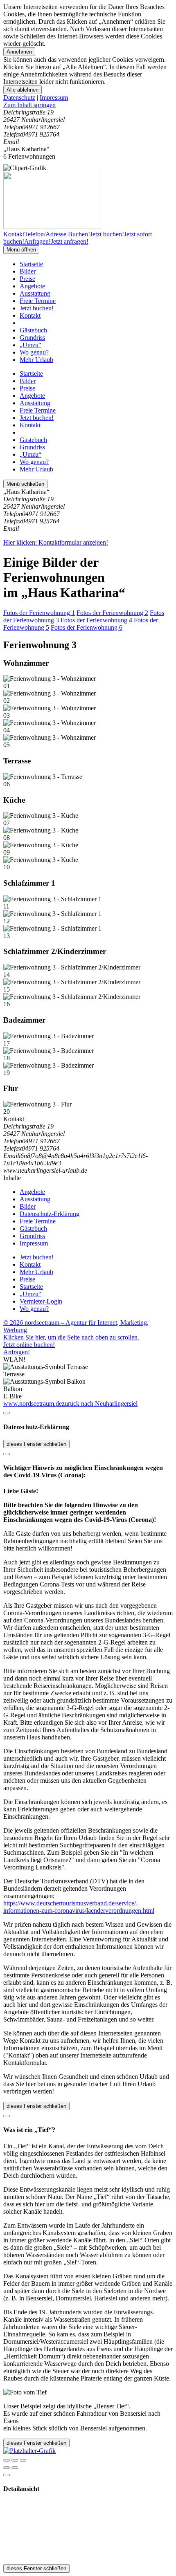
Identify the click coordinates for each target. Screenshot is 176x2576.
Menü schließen (25, 484)
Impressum (54, 98)
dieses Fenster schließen (36, 1444)
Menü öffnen (21, 250)
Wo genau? (34, 352)
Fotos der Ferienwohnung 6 (87, 627)
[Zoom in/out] (23, 2460)
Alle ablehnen (23, 90)
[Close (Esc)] (7, 2460)
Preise (27, 279)
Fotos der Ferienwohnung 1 (39, 613)
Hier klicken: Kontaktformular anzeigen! (56, 542)
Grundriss (32, 338)
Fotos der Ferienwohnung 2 (112, 613)
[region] (88, 105)
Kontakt (30, 315)
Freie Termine (38, 301)
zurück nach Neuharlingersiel (100, 1404)
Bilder (28, 271)
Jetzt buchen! (37, 308)
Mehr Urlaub (36, 360)
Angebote (32, 286)
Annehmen (19, 52)
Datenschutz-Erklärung (50, 1214)
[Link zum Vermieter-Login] (29, 2451)
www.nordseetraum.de (33, 1404)
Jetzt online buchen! (29, 1345)
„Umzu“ (30, 345)
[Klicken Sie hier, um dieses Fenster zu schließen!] (7, 1413)
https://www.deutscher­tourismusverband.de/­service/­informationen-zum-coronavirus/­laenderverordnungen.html (79, 1907)
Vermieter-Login (41, 1301)
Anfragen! (17, 1352)
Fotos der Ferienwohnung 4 (96, 620)
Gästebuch (33, 330)
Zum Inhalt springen (29, 105)
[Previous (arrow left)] (7, 2468)
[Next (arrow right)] (15, 2468)
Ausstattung (35, 293)
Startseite (31, 264)
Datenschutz (19, 98)
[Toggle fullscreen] (15, 2460)
